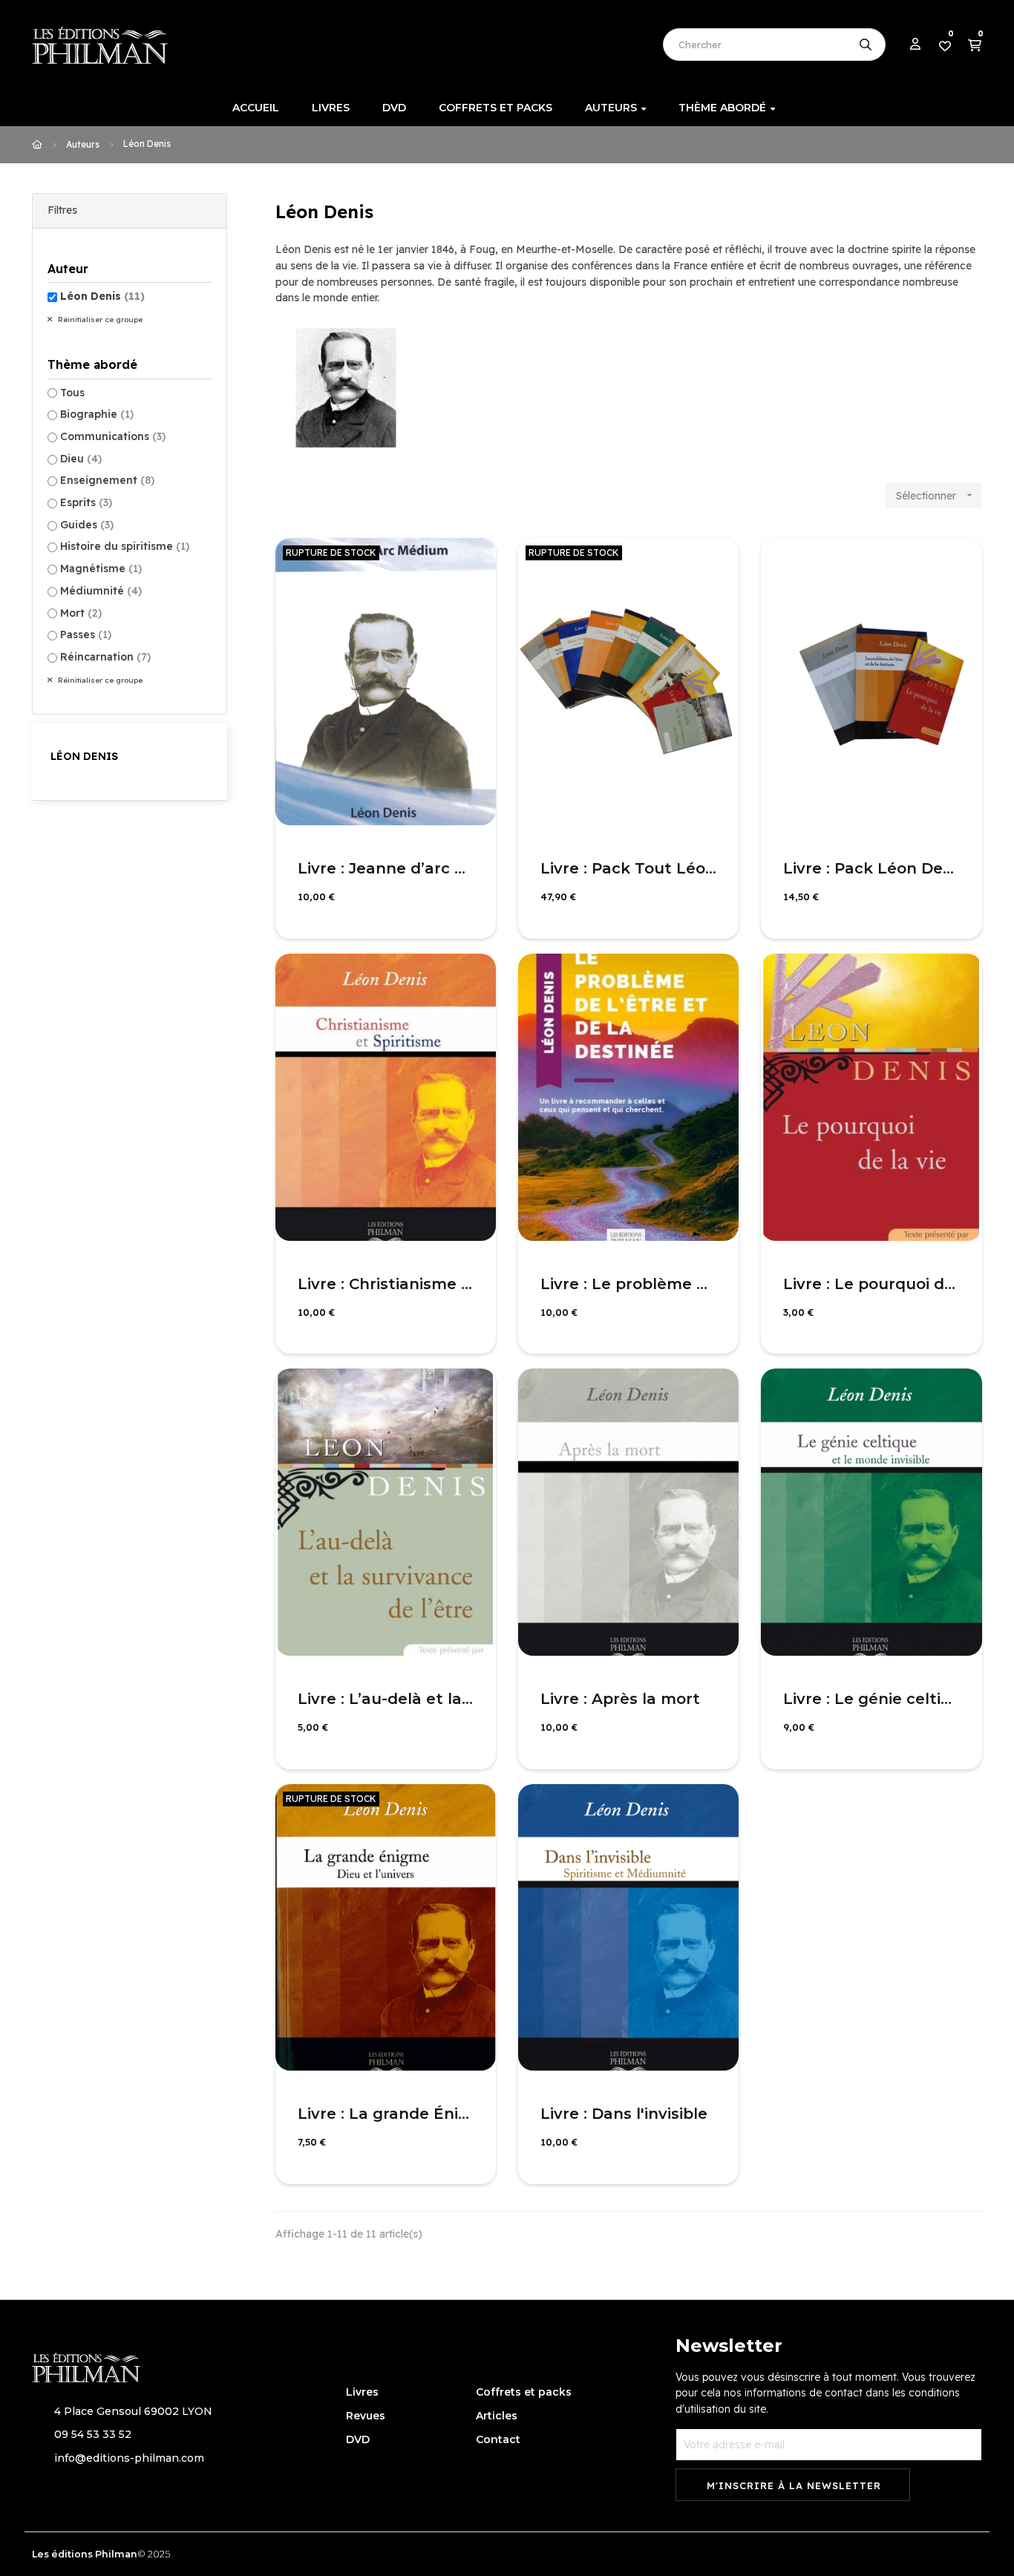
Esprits (86, 502)
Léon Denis (102, 296)
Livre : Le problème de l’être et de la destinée (628, 1284)
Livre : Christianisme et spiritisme (386, 1284)
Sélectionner (936, 496)
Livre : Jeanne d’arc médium (386, 868)
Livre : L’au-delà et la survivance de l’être (386, 1699)
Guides (87, 525)
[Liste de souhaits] (468, 566)
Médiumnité (101, 591)
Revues (366, 2416)
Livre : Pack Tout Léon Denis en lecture (628, 868)
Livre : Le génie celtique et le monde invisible (871, 1699)
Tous (72, 393)
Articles (497, 2416)
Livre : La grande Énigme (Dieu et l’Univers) (386, 2114)
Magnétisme (101, 568)
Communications (113, 436)
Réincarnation (105, 657)
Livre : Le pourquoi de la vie (871, 1284)
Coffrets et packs (524, 2392)
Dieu (81, 459)
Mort (81, 613)
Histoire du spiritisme (125, 546)
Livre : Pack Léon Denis (871, 868)
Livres (362, 2392)
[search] (866, 45)
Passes (86, 635)
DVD (358, 2439)
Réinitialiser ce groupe (99, 319)
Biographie (97, 414)
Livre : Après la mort (620, 1699)
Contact (498, 2439)
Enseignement (107, 480)
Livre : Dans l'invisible (624, 2114)
